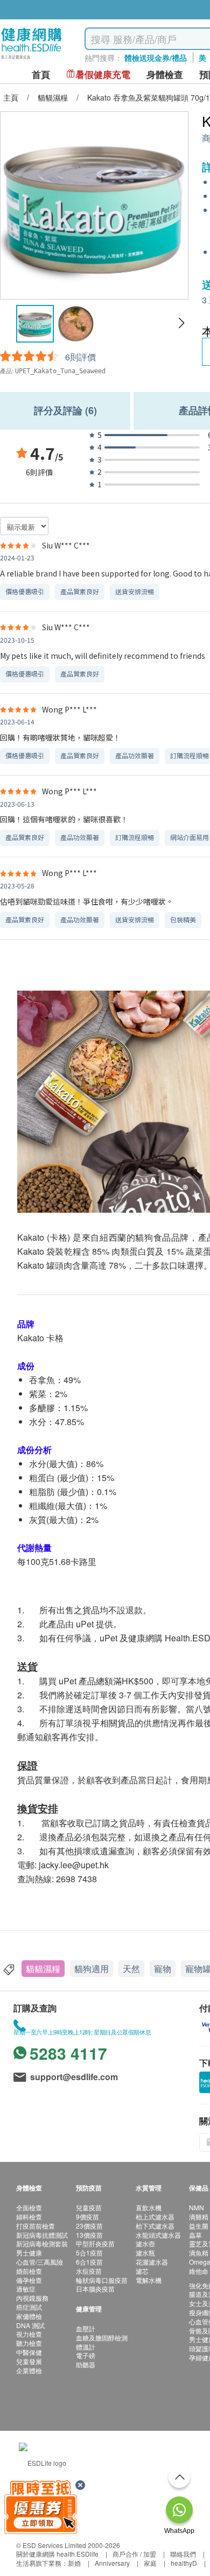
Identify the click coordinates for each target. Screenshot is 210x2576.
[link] (43, 2462)
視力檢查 (29, 2334)
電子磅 (86, 2355)
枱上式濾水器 (155, 2216)
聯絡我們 (183, 2554)
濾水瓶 (145, 2253)
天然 (131, 1969)
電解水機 (149, 2280)
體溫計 (86, 2347)
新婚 (74, 2563)
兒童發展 (29, 2361)
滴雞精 (199, 2216)
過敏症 (26, 2289)
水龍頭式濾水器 (158, 2235)
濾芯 (142, 2271)
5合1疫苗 (89, 2253)
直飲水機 (149, 2207)
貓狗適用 (92, 1969)
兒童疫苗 (89, 2207)
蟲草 (195, 2235)
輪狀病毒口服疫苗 (102, 2280)
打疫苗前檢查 (36, 2226)
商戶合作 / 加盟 (134, 2554)
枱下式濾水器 (155, 2226)
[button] (181, 323)
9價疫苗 (87, 2216)
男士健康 (29, 2253)
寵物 (163, 1969)
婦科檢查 (29, 2216)
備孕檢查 (29, 2280)
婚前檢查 (29, 2271)
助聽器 (86, 2364)
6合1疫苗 (89, 2262)
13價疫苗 (89, 2235)
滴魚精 (199, 2253)
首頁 (41, 74)
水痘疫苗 (89, 2271)
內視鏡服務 (32, 2298)
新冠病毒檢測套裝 (42, 2243)
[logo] (31, 59)
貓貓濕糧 (43, 1969)
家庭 (150, 2563)
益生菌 (199, 2226)
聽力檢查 (29, 2343)
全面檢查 (29, 2207)
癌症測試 (29, 2307)
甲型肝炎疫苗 (95, 2243)
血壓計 (86, 2328)
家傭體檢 (29, 2316)
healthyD (184, 2563)
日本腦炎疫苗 (95, 2289)
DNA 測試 (30, 2325)
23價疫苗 (89, 2226)
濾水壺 (145, 2243)
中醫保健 (29, 2352)
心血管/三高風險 (40, 2262)
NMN (197, 2207)
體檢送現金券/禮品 (156, 58)
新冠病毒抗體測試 (42, 2235)
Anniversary (112, 2563)
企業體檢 (29, 2370)
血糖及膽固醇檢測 (102, 2337)
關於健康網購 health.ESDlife (57, 2554)
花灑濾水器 (152, 2262)
